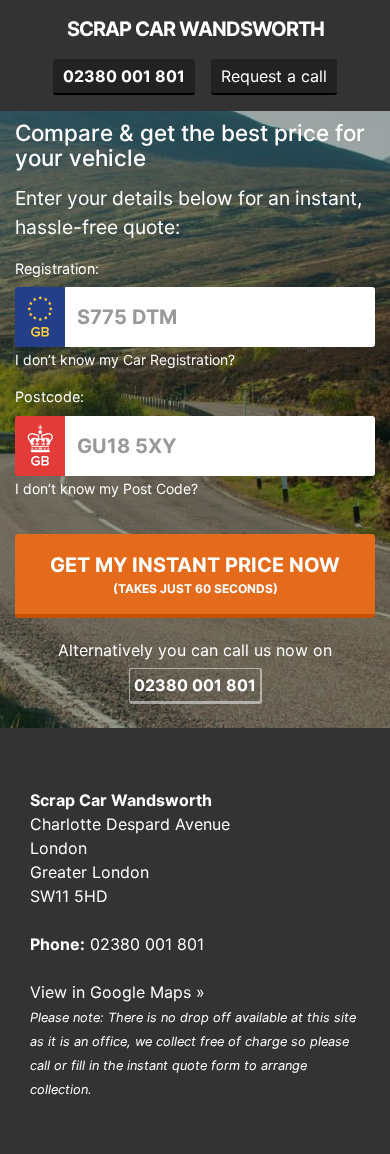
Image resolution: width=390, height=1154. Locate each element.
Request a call (274, 76)
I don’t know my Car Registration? (125, 359)
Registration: (57, 268)
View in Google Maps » (117, 992)
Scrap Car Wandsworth (195, 29)
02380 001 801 (195, 685)
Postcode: (49, 396)
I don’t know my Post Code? (106, 488)
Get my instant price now (195, 574)
